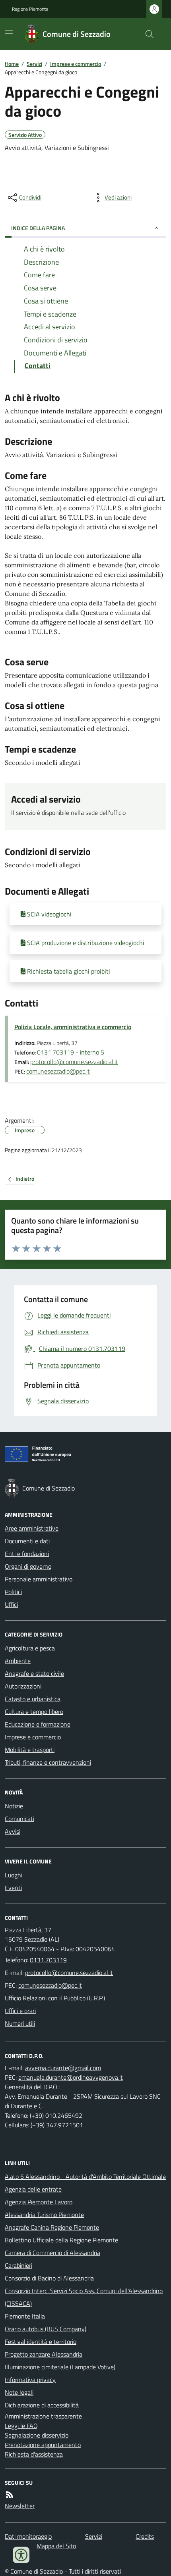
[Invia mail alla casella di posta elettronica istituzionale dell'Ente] (69, 1973)
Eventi (13, 1888)
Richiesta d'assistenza (34, 2454)
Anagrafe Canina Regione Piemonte (52, 2227)
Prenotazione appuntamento (43, 2445)
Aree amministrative (32, 1528)
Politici (13, 1592)
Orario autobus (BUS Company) (46, 2329)
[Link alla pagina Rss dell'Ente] (10, 2495)
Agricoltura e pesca (30, 1648)
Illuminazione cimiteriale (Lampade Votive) (60, 2367)
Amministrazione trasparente (43, 2416)
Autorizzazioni (23, 1686)
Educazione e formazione (38, 1724)
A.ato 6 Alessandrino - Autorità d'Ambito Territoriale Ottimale (85, 2176)
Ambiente (18, 1661)
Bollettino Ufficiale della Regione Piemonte (61, 2240)
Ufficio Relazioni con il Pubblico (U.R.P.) (55, 1998)
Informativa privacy (30, 2380)
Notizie (14, 1806)
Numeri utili (20, 2023)
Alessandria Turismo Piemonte (44, 2215)
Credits (145, 2536)
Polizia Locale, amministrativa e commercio (73, 1027)
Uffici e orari (20, 2011)
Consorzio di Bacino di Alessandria (49, 2278)
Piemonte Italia (25, 2316)
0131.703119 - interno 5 (71, 1052)
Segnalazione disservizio (37, 2435)
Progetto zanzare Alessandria (44, 2354)
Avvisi (13, 1831)
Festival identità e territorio (41, 2342)
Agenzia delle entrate (33, 2189)
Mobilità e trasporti (30, 1750)
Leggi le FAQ (21, 2426)
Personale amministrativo (39, 1579)
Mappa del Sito (56, 2546)
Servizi (34, 64)
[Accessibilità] (21, 2555)
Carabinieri (18, 2265)
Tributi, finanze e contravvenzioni (48, 1762)
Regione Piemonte (30, 9)
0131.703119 (48, 1960)
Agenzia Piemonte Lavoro (39, 2202)
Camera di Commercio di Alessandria (52, 2253)
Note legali (19, 2392)
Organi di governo (28, 1566)
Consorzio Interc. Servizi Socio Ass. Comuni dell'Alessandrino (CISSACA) (84, 2297)
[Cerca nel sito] (146, 34)
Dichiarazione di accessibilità (42, 2405)
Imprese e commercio (76, 64)
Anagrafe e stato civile (34, 1673)
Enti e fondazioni (27, 1554)
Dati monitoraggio (28, 2536)
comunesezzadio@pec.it (58, 1071)
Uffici (11, 1604)
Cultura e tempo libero (34, 1712)
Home (12, 64)
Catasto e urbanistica (33, 1699)
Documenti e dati (27, 1541)
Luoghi (14, 1875)
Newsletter (20, 2506)
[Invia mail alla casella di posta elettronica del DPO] (63, 2068)
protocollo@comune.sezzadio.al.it (74, 1062)
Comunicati (19, 1819)
